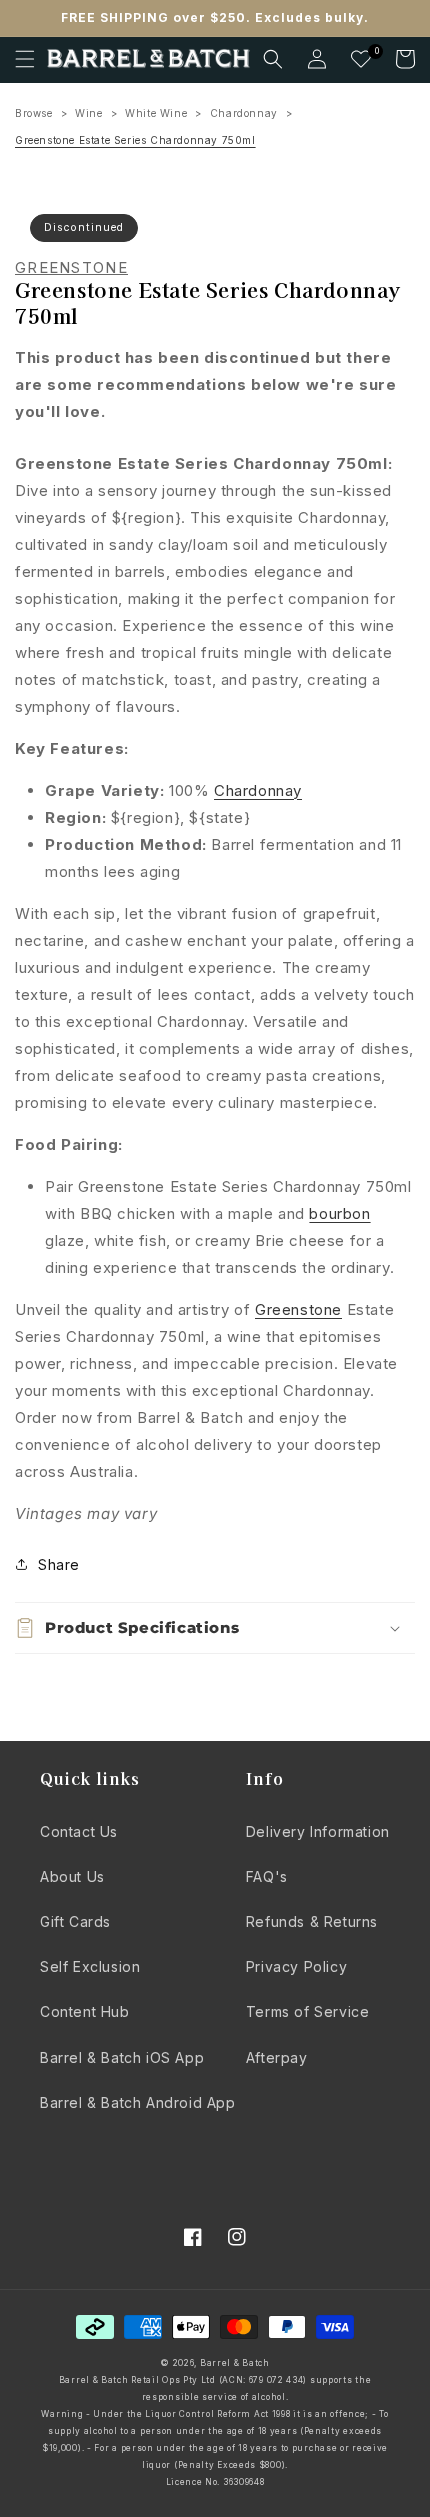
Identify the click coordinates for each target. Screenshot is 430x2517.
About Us (72, 1876)
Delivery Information (318, 1831)
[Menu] (25, 59)
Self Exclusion (90, 1966)
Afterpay (277, 2057)
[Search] (273, 59)
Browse (34, 113)
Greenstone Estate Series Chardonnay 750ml (135, 140)
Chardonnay (244, 113)
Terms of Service (308, 2011)
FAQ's (267, 1876)
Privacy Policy (296, 1966)
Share (59, 1564)
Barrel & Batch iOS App (122, 2057)
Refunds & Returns (312, 1921)
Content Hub (85, 2011)
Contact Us (79, 1831)
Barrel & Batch (235, 2363)
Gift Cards (75, 1921)
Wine (88, 113)
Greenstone (71, 268)
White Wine (156, 113)
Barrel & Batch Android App (138, 2102)
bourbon (339, 1213)
